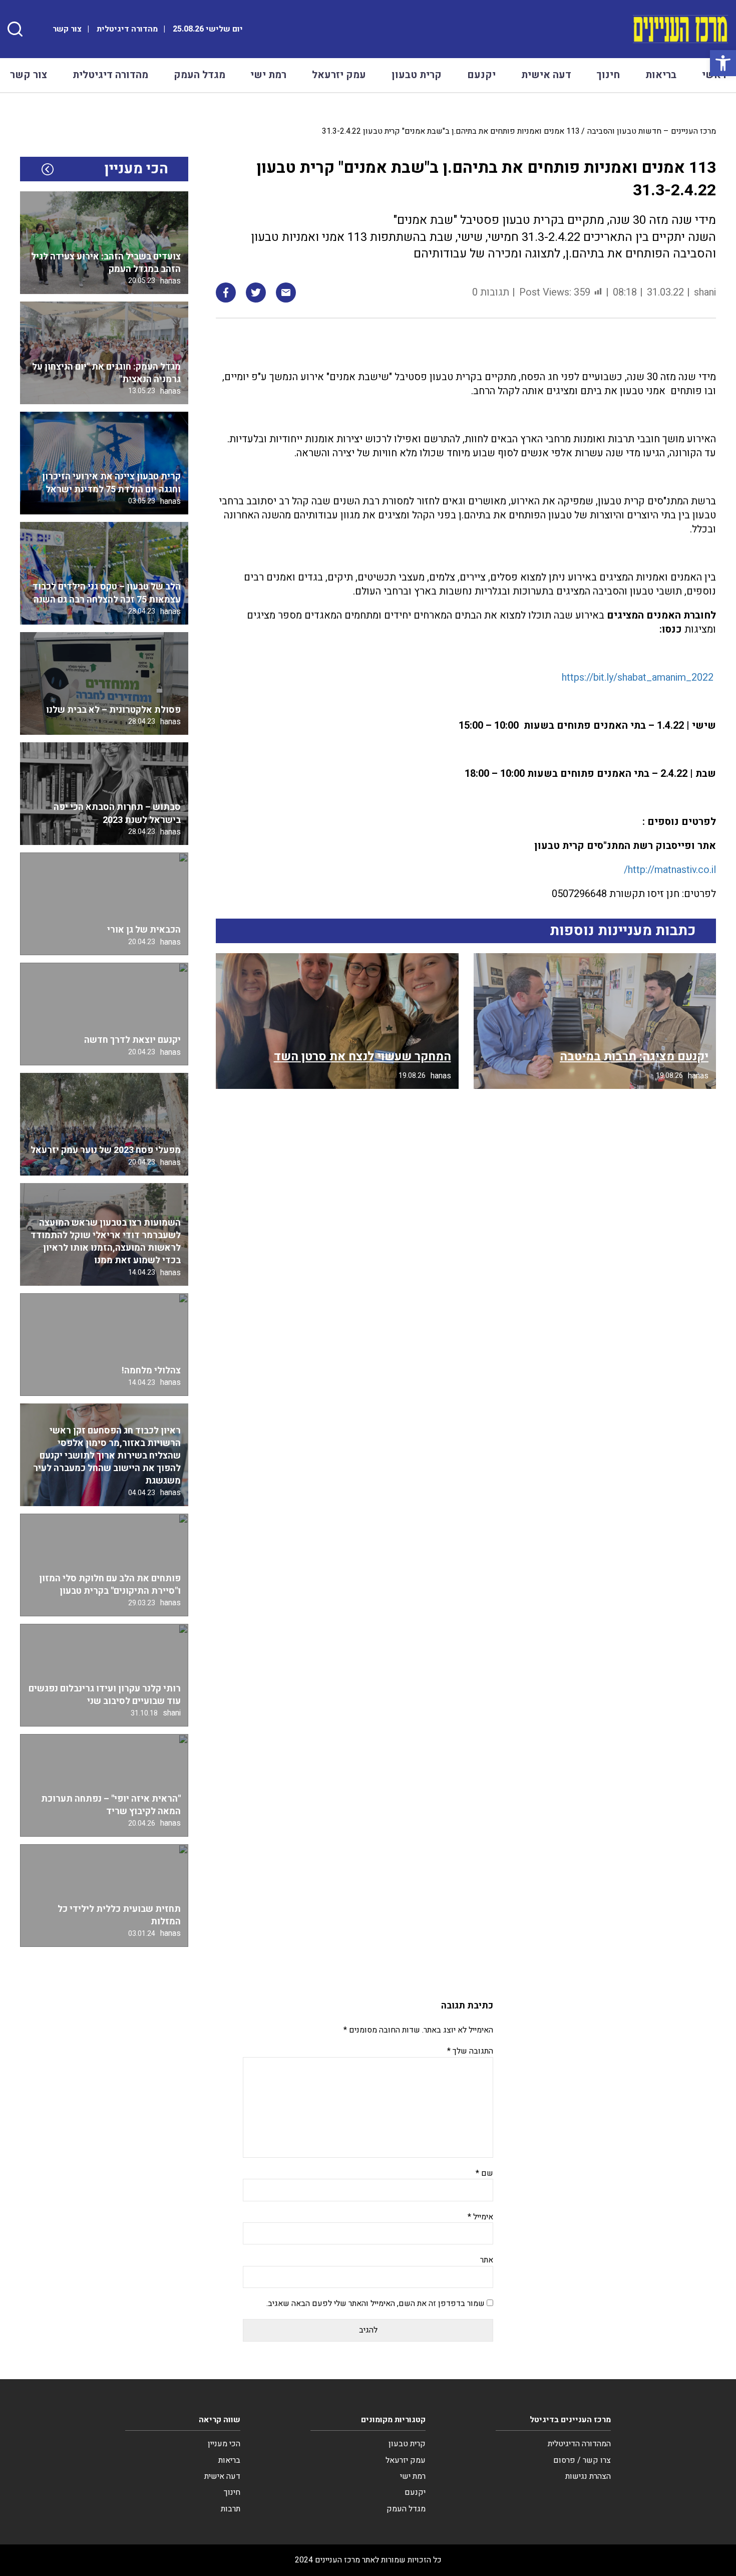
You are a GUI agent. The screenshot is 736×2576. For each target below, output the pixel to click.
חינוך (608, 75)
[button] (723, 63)
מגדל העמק (200, 75)
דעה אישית (546, 75)
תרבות (231, 2509)
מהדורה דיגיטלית (127, 29)
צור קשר (67, 29)
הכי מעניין (224, 2444)
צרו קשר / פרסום (582, 2460)
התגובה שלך (470, 2051)
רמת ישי (268, 75)
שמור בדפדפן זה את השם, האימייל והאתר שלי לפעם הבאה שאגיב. (376, 2304)
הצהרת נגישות (588, 2476)
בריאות (661, 75)
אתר (487, 2260)
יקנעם (481, 75)
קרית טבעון (417, 75)
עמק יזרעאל (339, 75)
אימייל (480, 2217)
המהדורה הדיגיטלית (579, 2444)
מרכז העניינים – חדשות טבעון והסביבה (652, 131)
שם (484, 2173)
